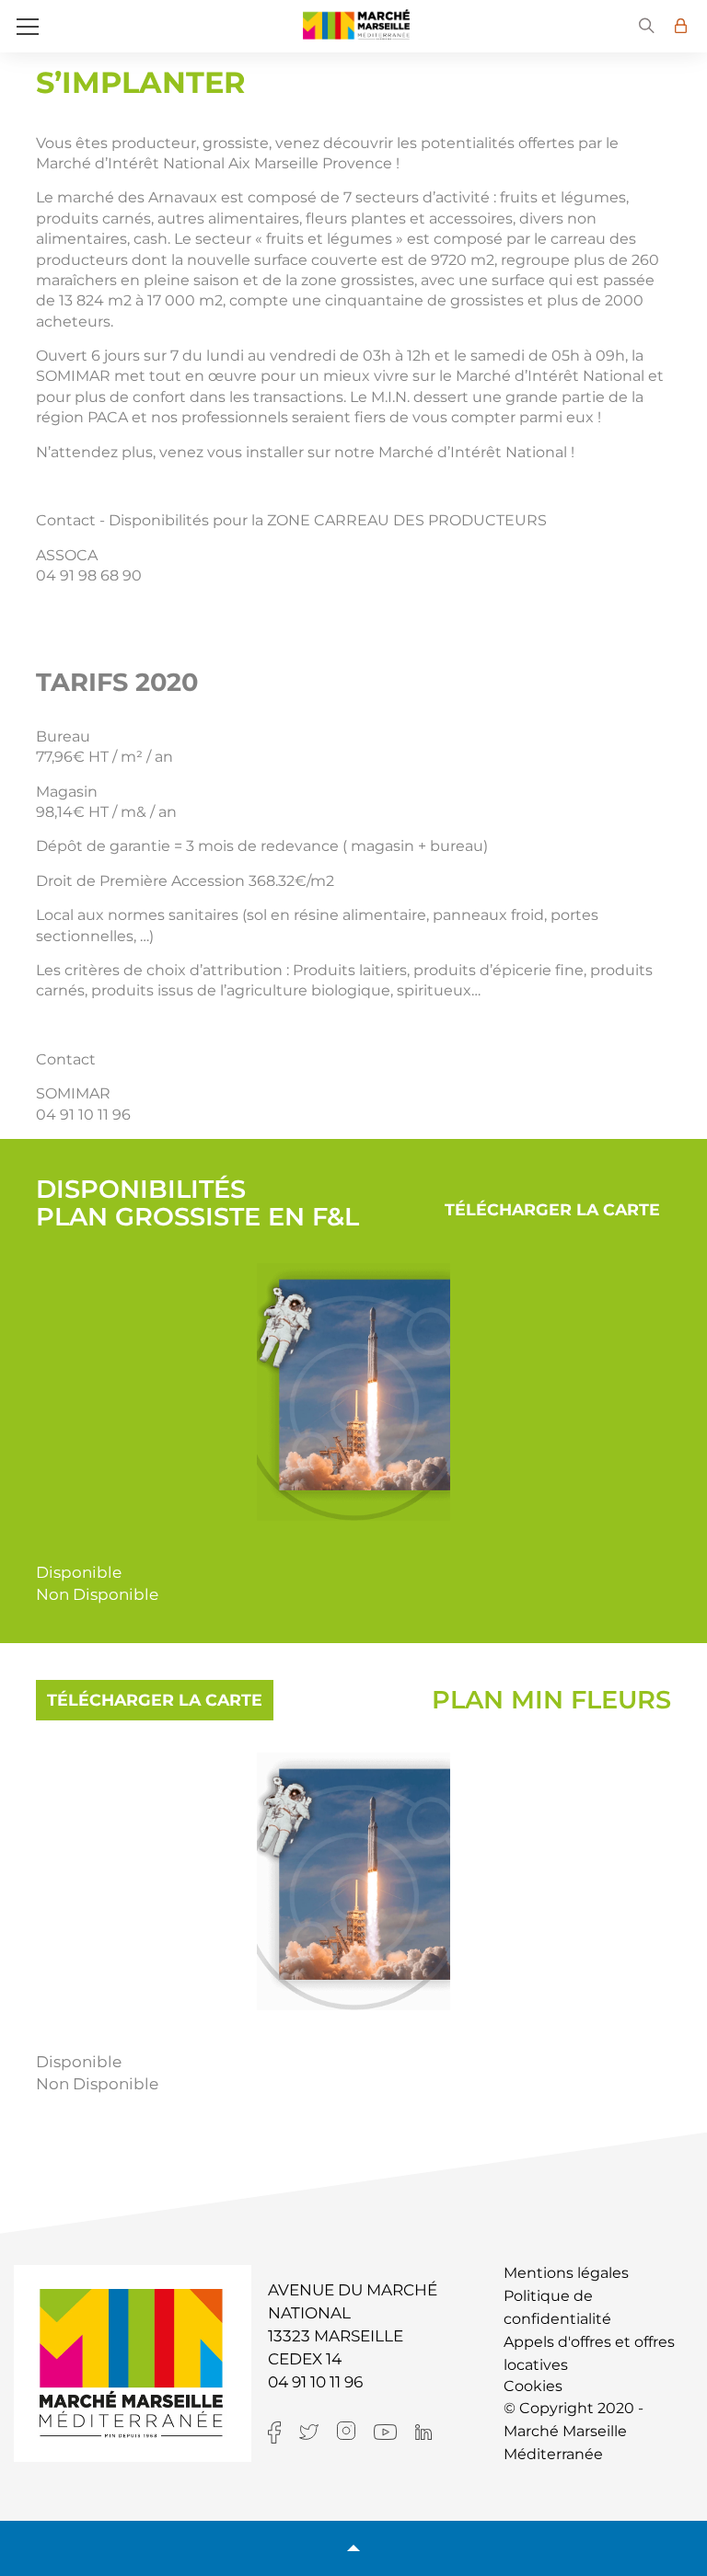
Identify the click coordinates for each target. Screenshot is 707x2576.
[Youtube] (394, 2431)
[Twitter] (318, 2431)
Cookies (533, 2386)
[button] (647, 26)
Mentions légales (566, 2273)
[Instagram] (355, 2430)
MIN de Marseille (356, 24)
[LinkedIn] (433, 2431)
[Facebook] (284, 2431)
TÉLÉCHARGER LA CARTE (552, 1209)
